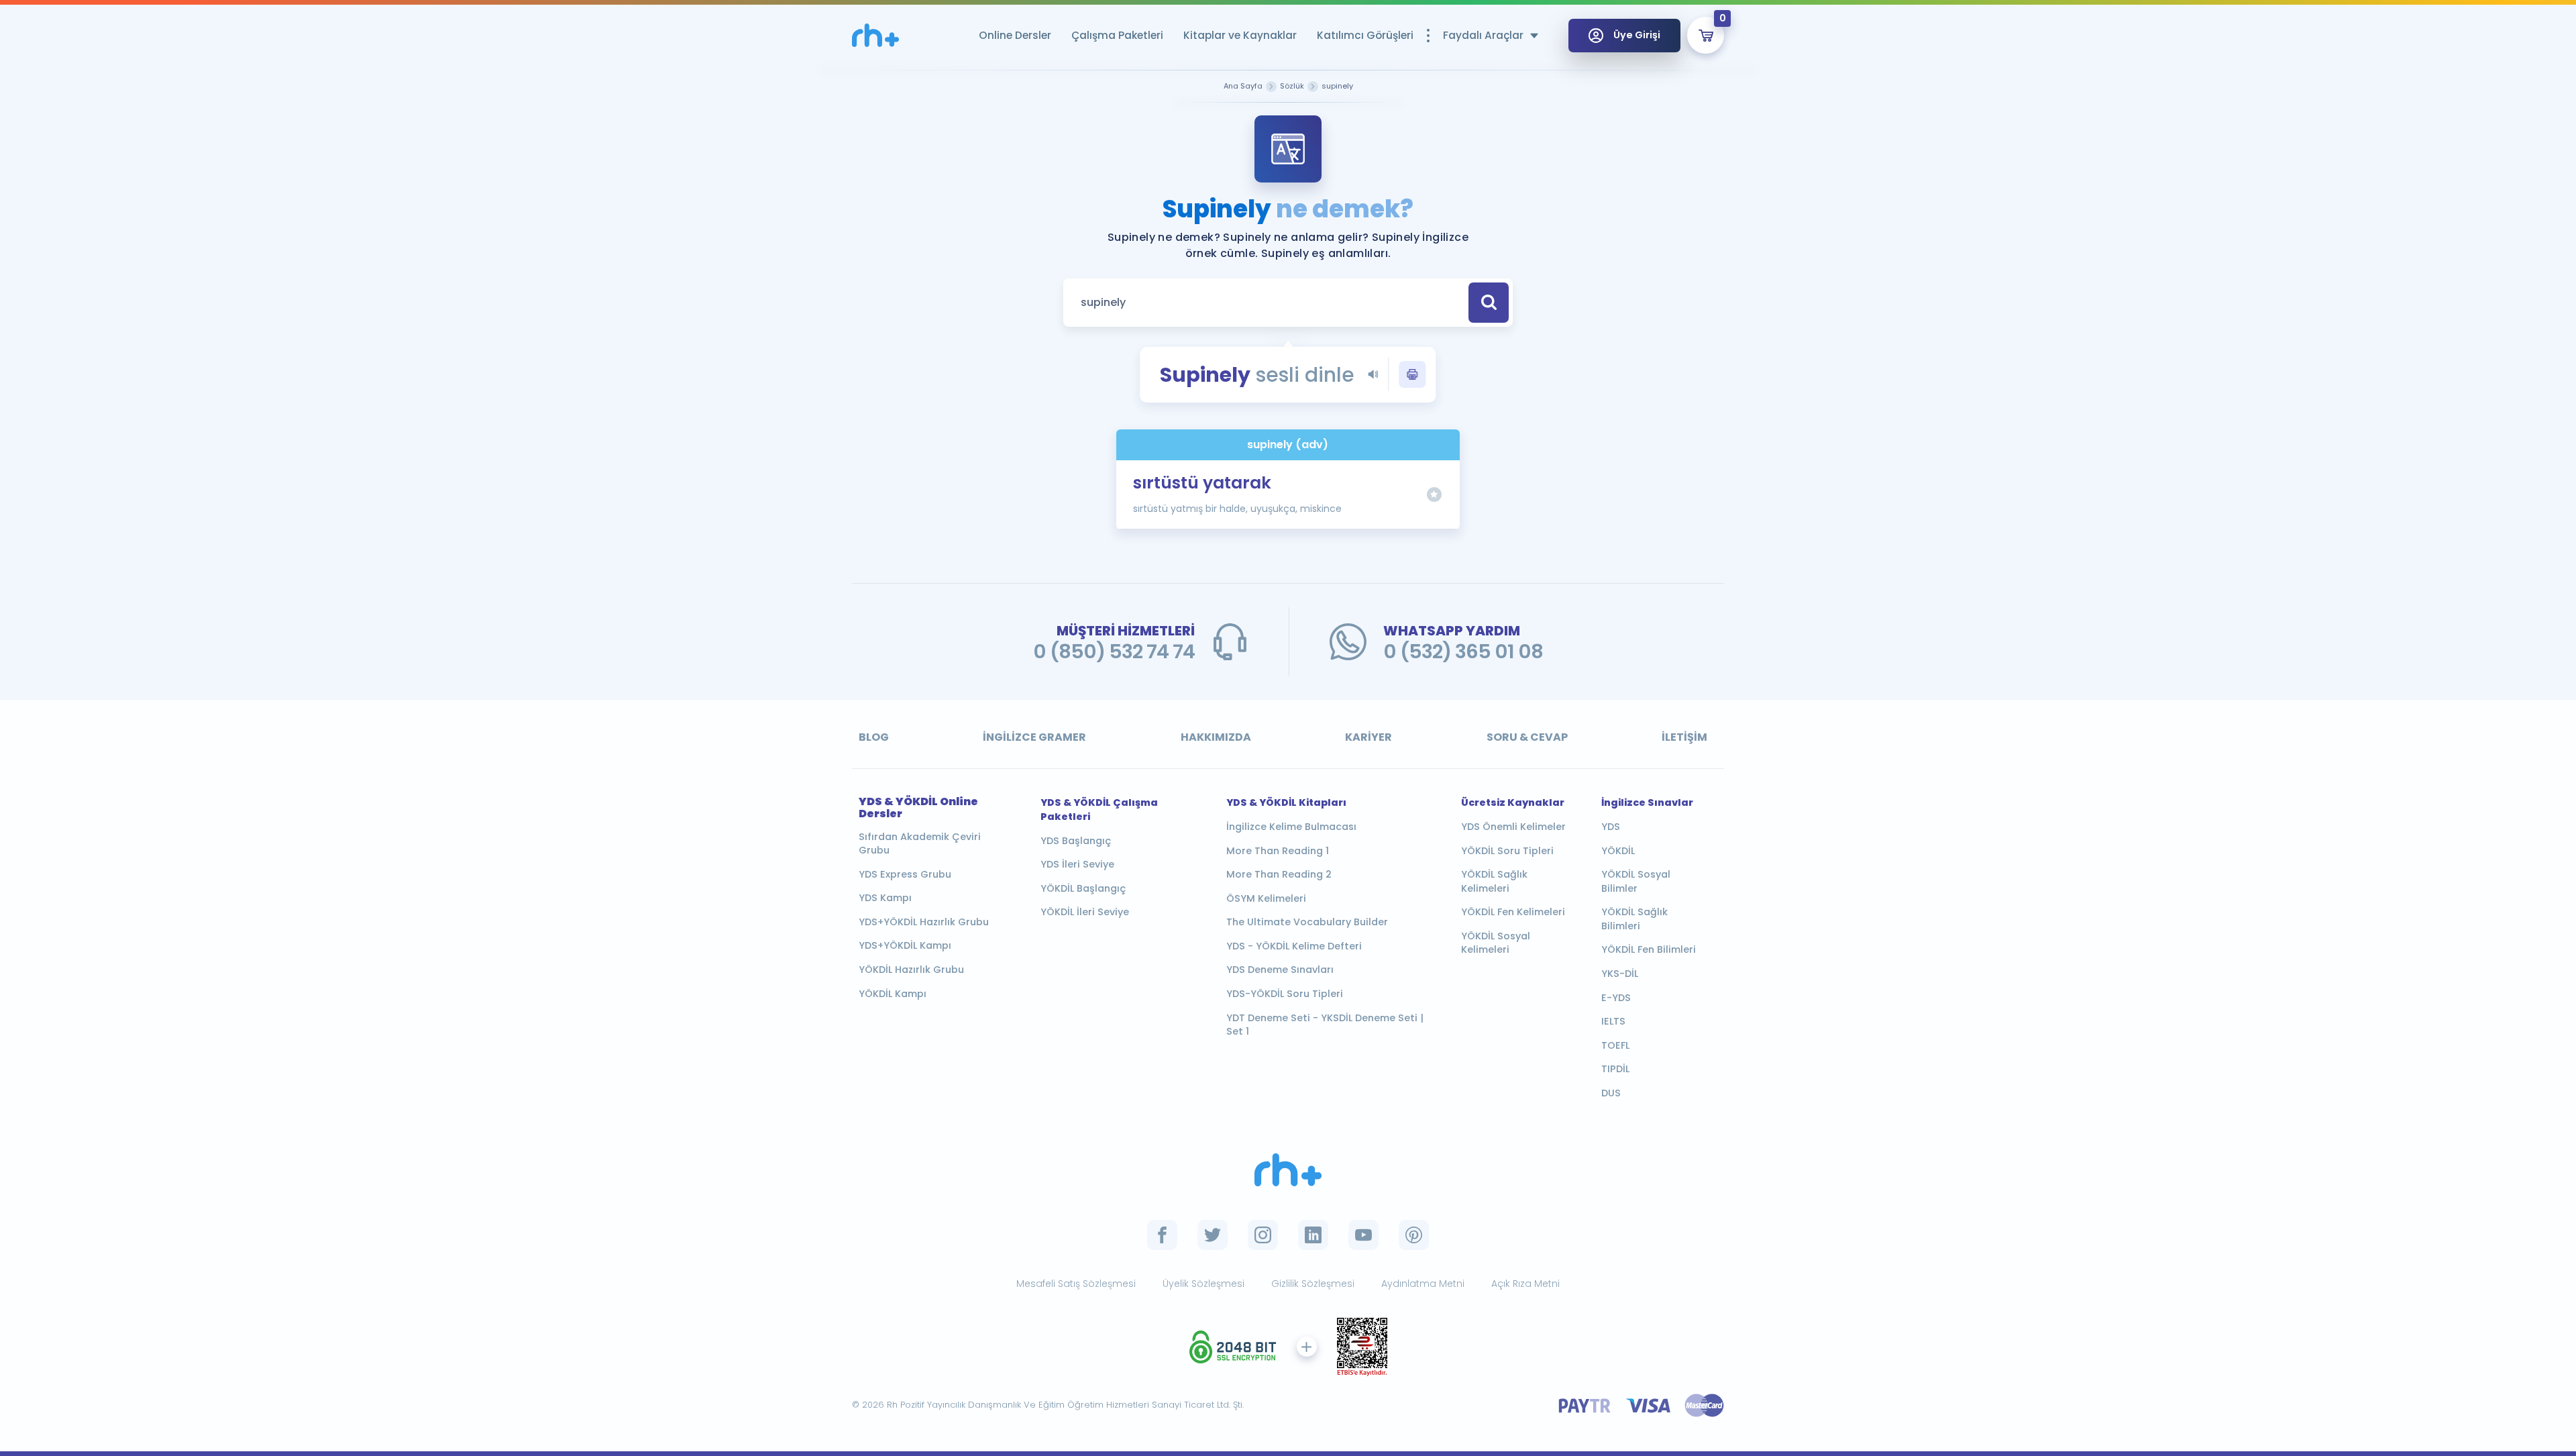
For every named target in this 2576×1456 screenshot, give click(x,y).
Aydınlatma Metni (1423, 1284)
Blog (874, 737)
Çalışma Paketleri (1117, 35)
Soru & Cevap (1527, 737)
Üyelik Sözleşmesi (1203, 1284)
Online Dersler (1015, 35)
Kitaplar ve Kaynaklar (1240, 35)
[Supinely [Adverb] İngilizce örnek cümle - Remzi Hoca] (875, 35)
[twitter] (1213, 1235)
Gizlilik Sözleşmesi (1313, 1284)
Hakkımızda (1216, 737)
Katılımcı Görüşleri (1365, 35)
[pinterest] (1414, 1235)
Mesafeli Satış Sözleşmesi (1076, 1284)
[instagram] (1263, 1235)
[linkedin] (1313, 1235)
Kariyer (1368, 737)
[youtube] (1363, 1235)
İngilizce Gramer (1034, 737)
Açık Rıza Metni (1525, 1284)
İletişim (1684, 737)
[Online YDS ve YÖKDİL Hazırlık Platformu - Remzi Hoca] (1288, 1170)
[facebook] (1162, 1235)
